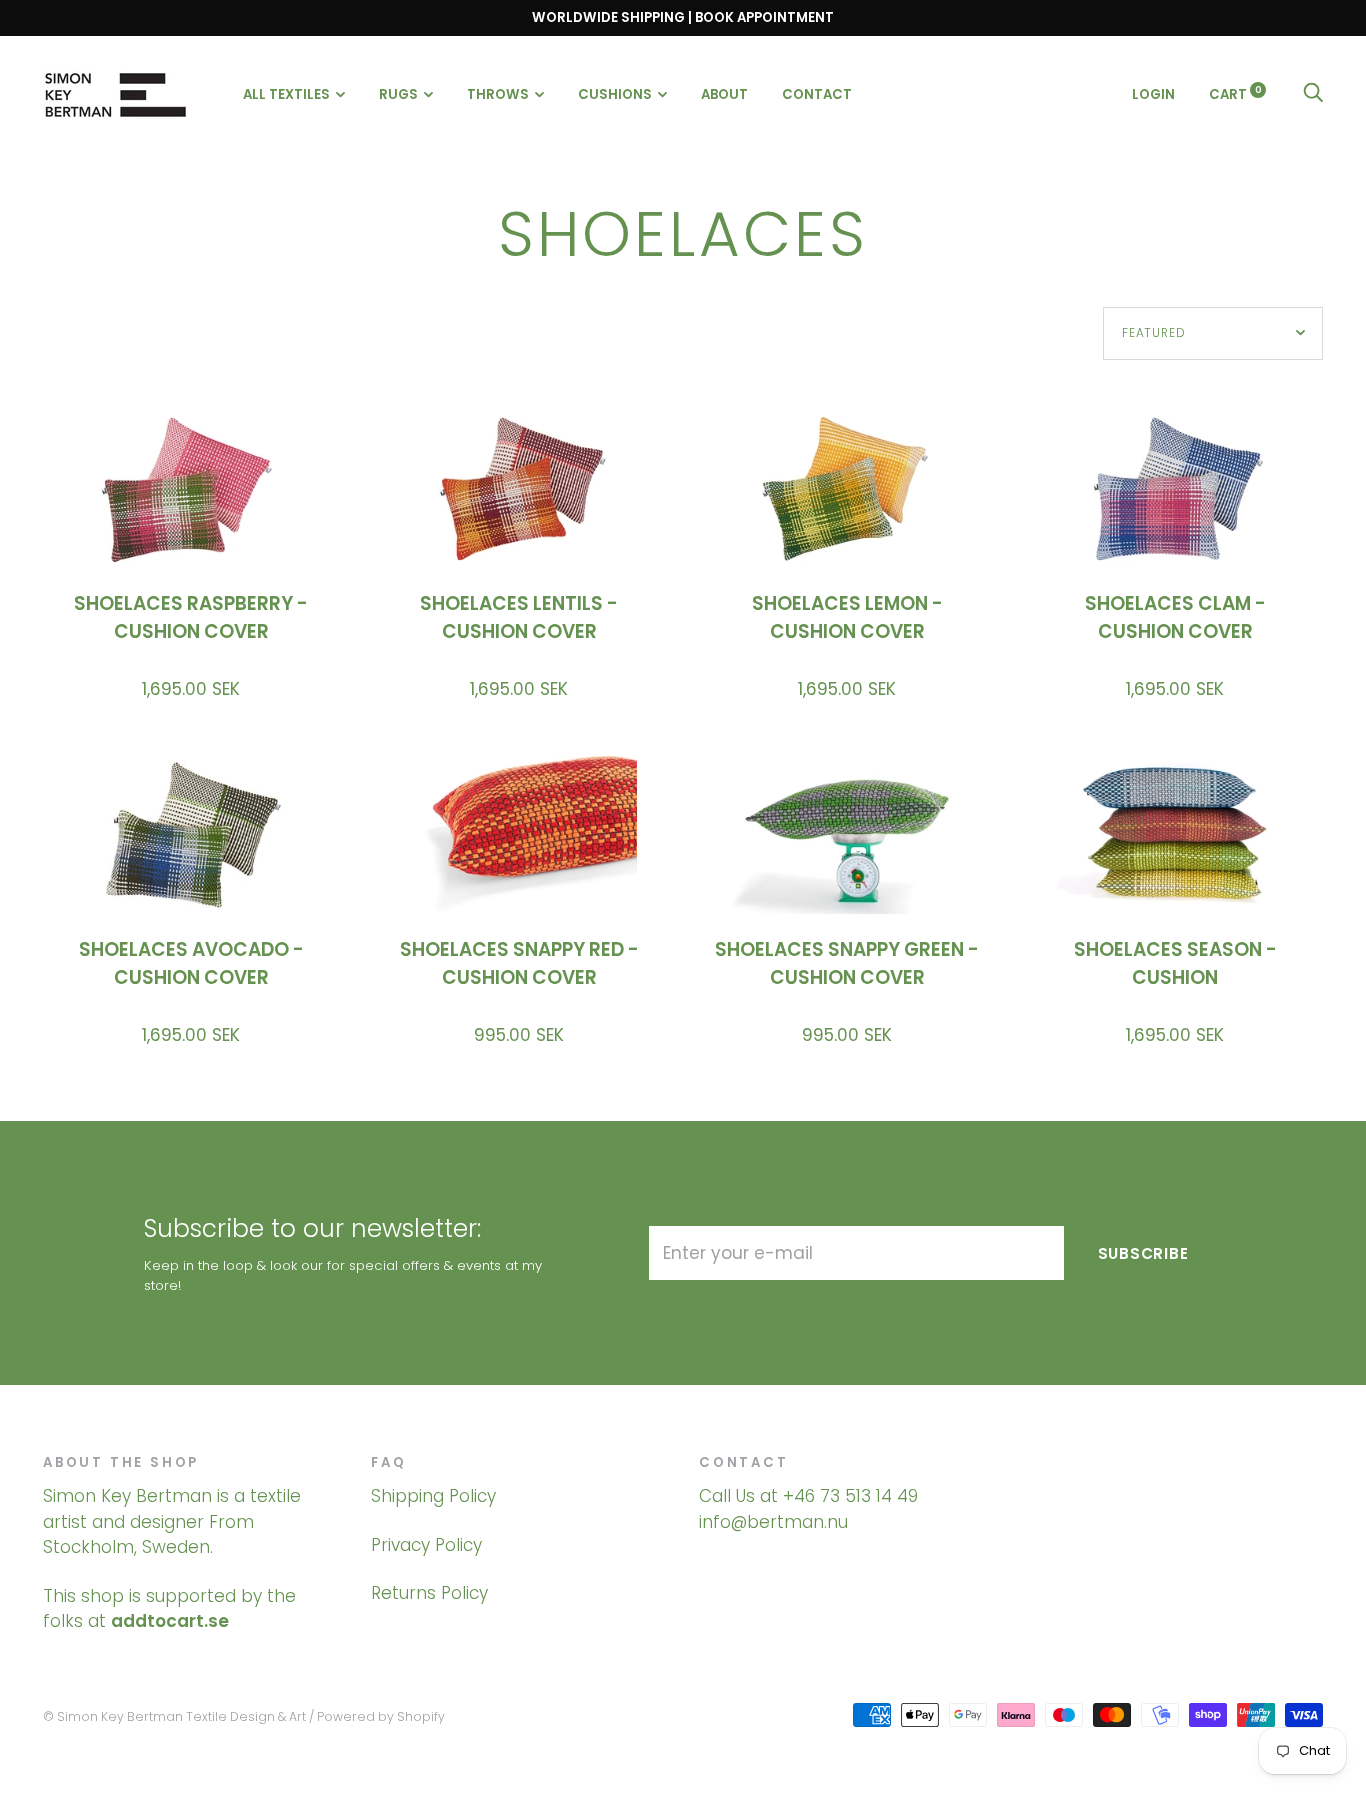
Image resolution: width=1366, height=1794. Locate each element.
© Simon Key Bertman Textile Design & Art (174, 1716)
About (724, 94)
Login (1153, 93)
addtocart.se (170, 1621)
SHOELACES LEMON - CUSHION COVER (847, 617)
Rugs (398, 94)
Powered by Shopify (381, 1716)
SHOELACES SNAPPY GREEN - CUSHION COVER (847, 963)
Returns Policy (429, 1593)
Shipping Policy (433, 1496)
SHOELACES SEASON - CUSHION (1175, 963)
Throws (498, 94)
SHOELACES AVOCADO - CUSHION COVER (191, 963)
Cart (1235, 93)
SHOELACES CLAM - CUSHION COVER (1175, 617)
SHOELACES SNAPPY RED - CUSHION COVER (519, 963)
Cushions (615, 94)
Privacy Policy (426, 1545)
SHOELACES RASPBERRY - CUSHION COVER (191, 617)
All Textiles (286, 94)
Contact (817, 94)
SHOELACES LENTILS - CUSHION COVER (519, 617)
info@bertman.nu (773, 1522)
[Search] (1313, 93)
